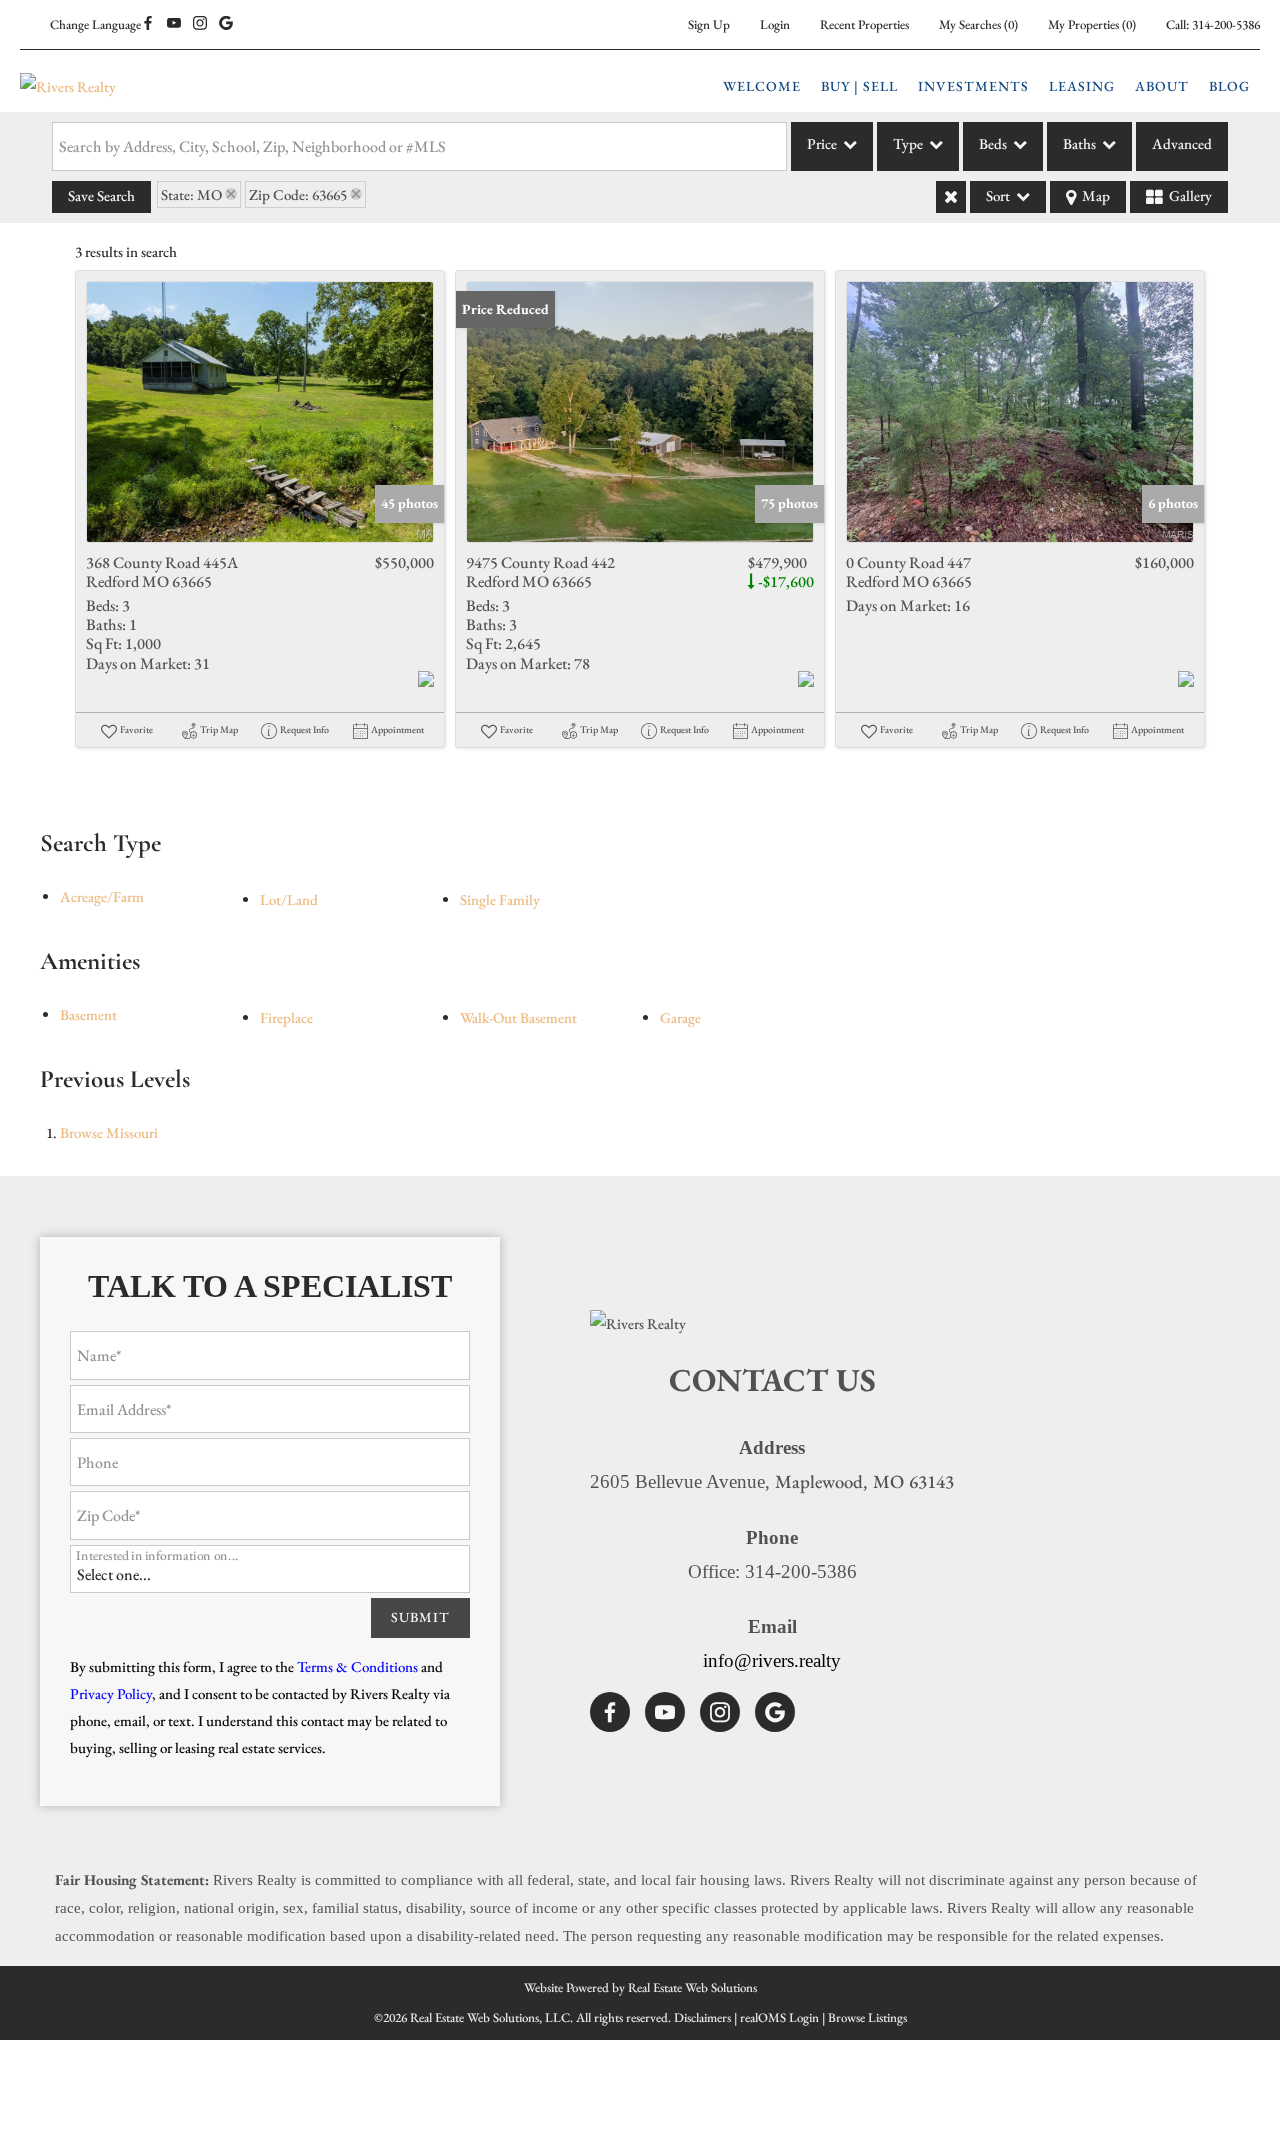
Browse (109, 1132)
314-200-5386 (1226, 24)
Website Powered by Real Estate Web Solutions (640, 1987)
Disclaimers (702, 2017)
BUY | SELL (859, 86)
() (978, 24)
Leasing (1082, 86)
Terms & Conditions (357, 1666)
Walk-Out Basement (518, 1017)
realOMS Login (779, 2017)
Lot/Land (289, 899)
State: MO (191, 194)
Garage (680, 1017)
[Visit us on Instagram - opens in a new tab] (200, 24)
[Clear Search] (951, 197)
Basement (88, 1014)
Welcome (762, 86)
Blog (1229, 86)
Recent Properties (864, 24)
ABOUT (1162, 86)
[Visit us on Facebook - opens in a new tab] (148, 24)
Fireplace (286, 1017)
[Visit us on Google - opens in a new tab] (226, 24)
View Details (260, 412)
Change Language (95, 24)
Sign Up (709, 24)
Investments (973, 86)
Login (775, 24)
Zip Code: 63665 (298, 194)
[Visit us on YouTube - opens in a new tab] (174, 24)
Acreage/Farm (102, 896)
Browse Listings (867, 2017)
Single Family (500, 899)
